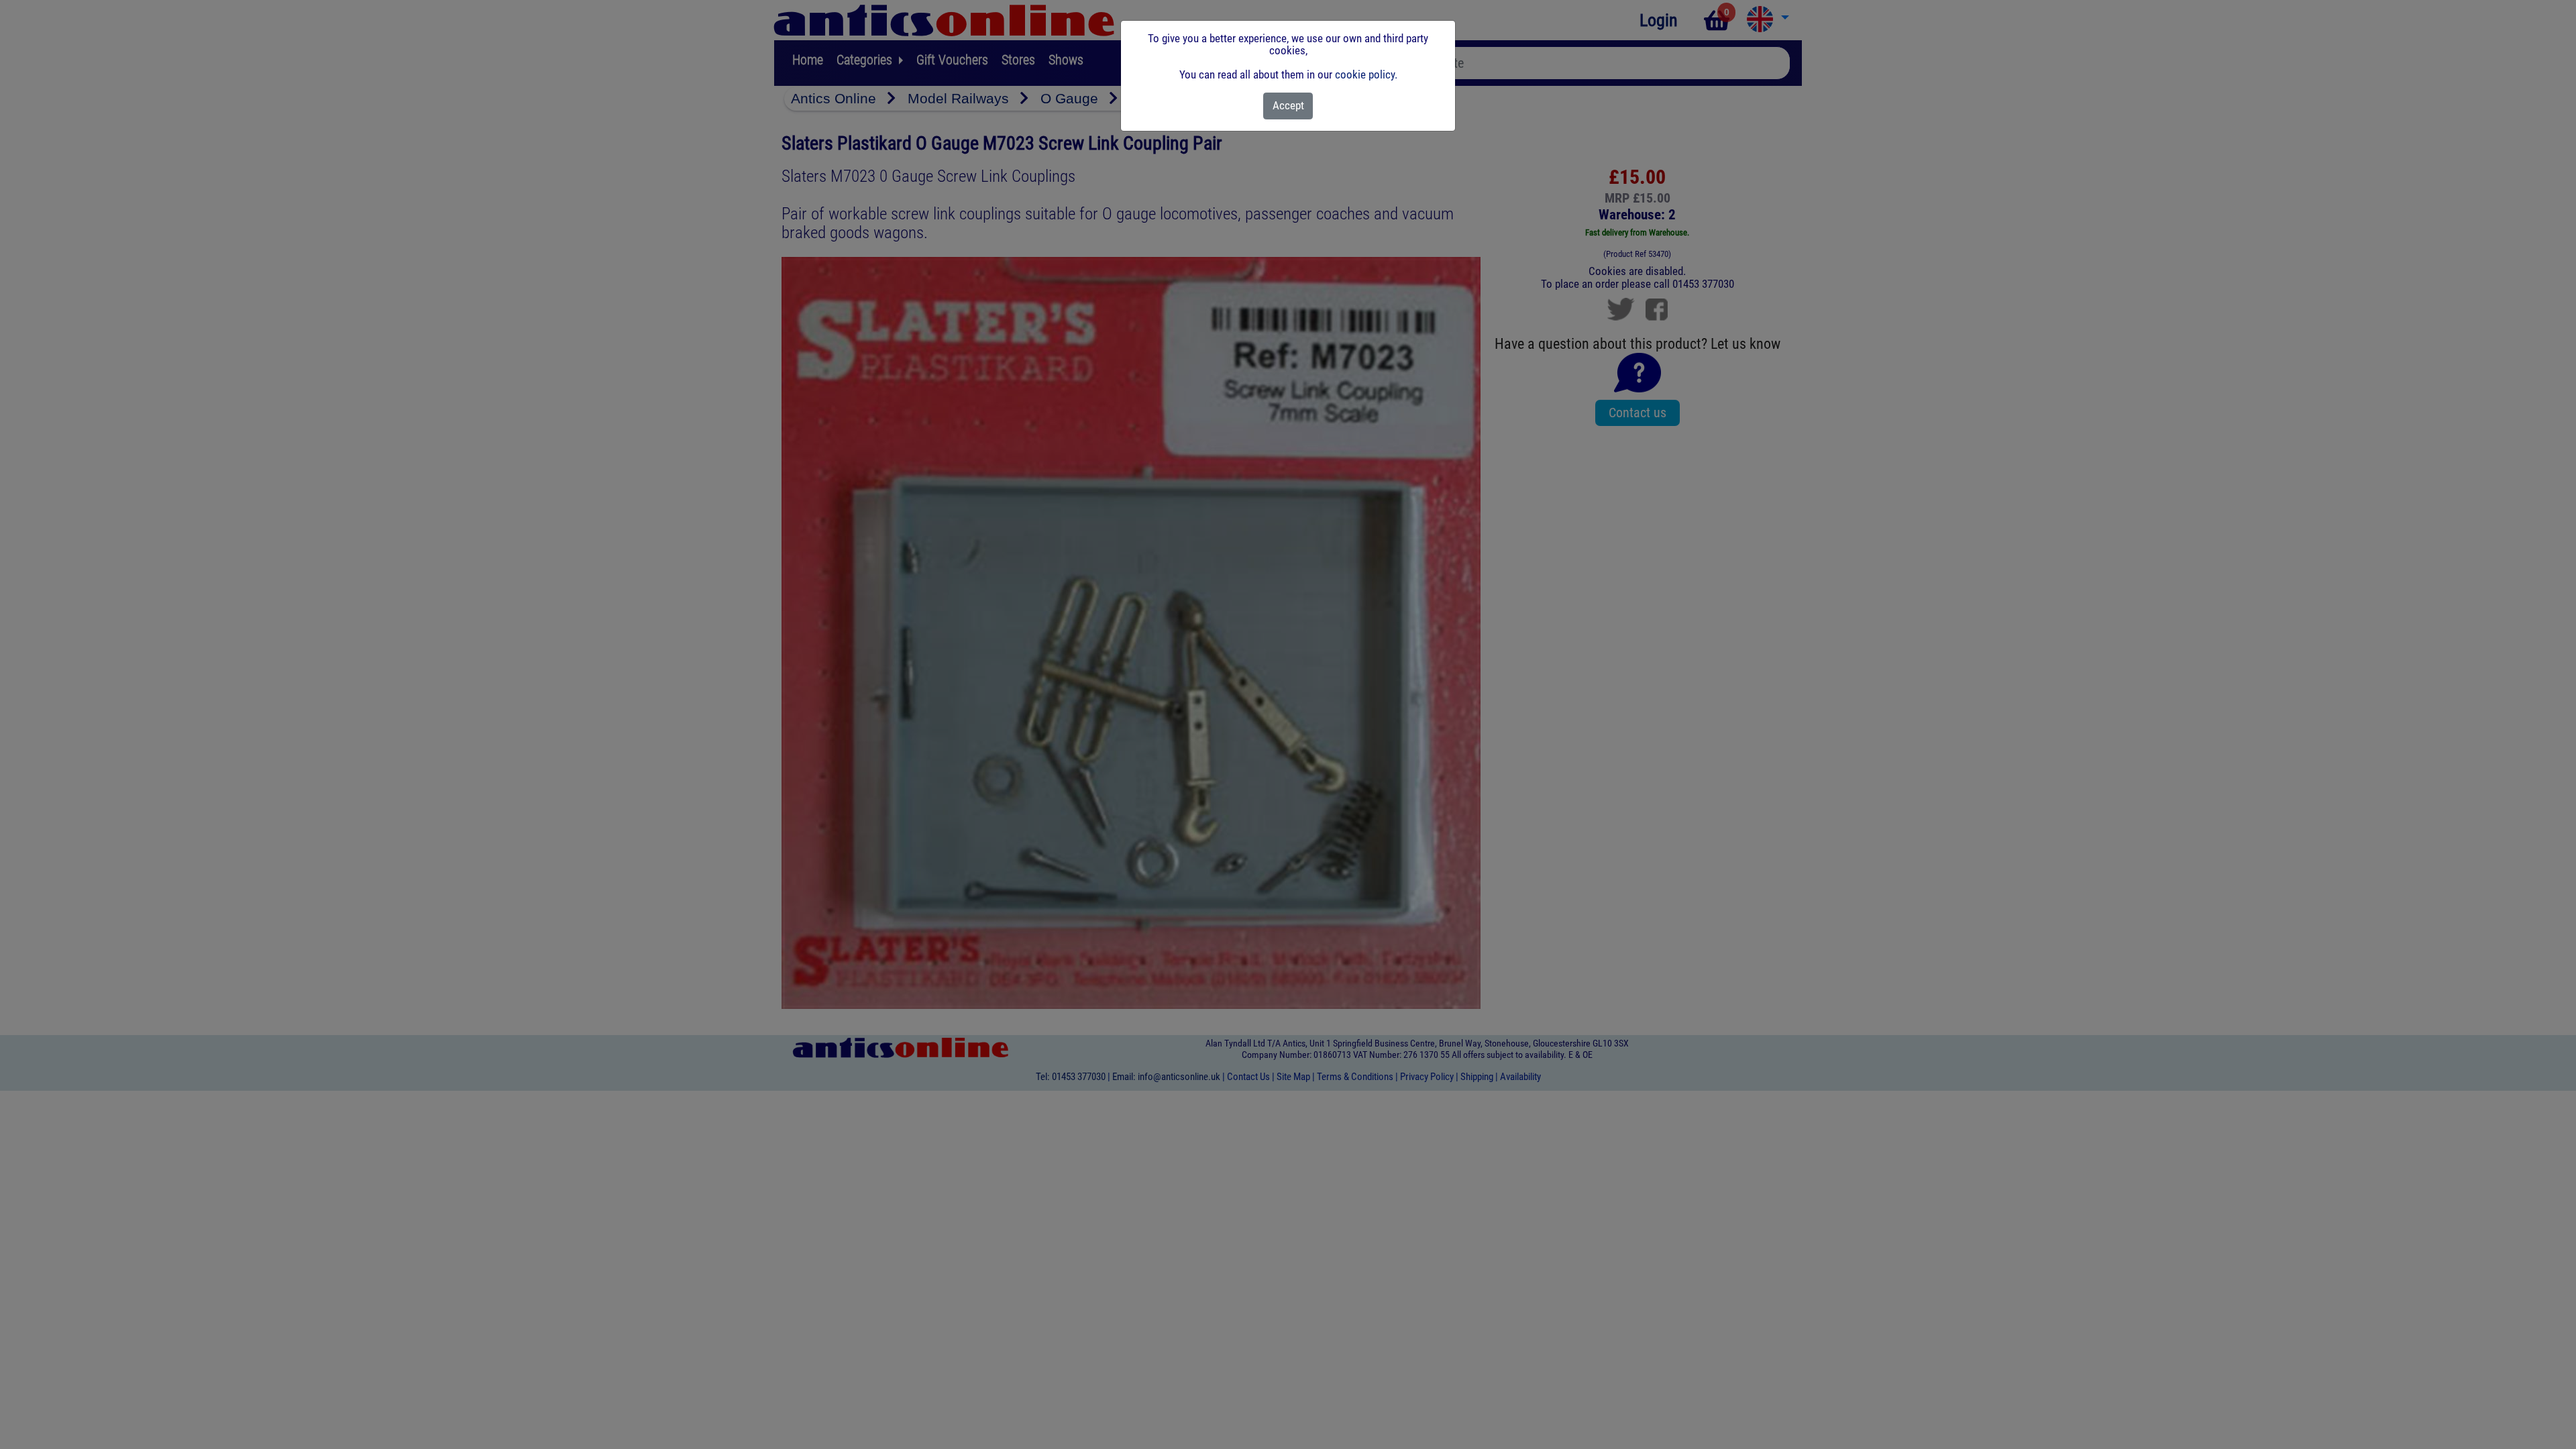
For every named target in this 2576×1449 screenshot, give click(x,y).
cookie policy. (1366, 74)
